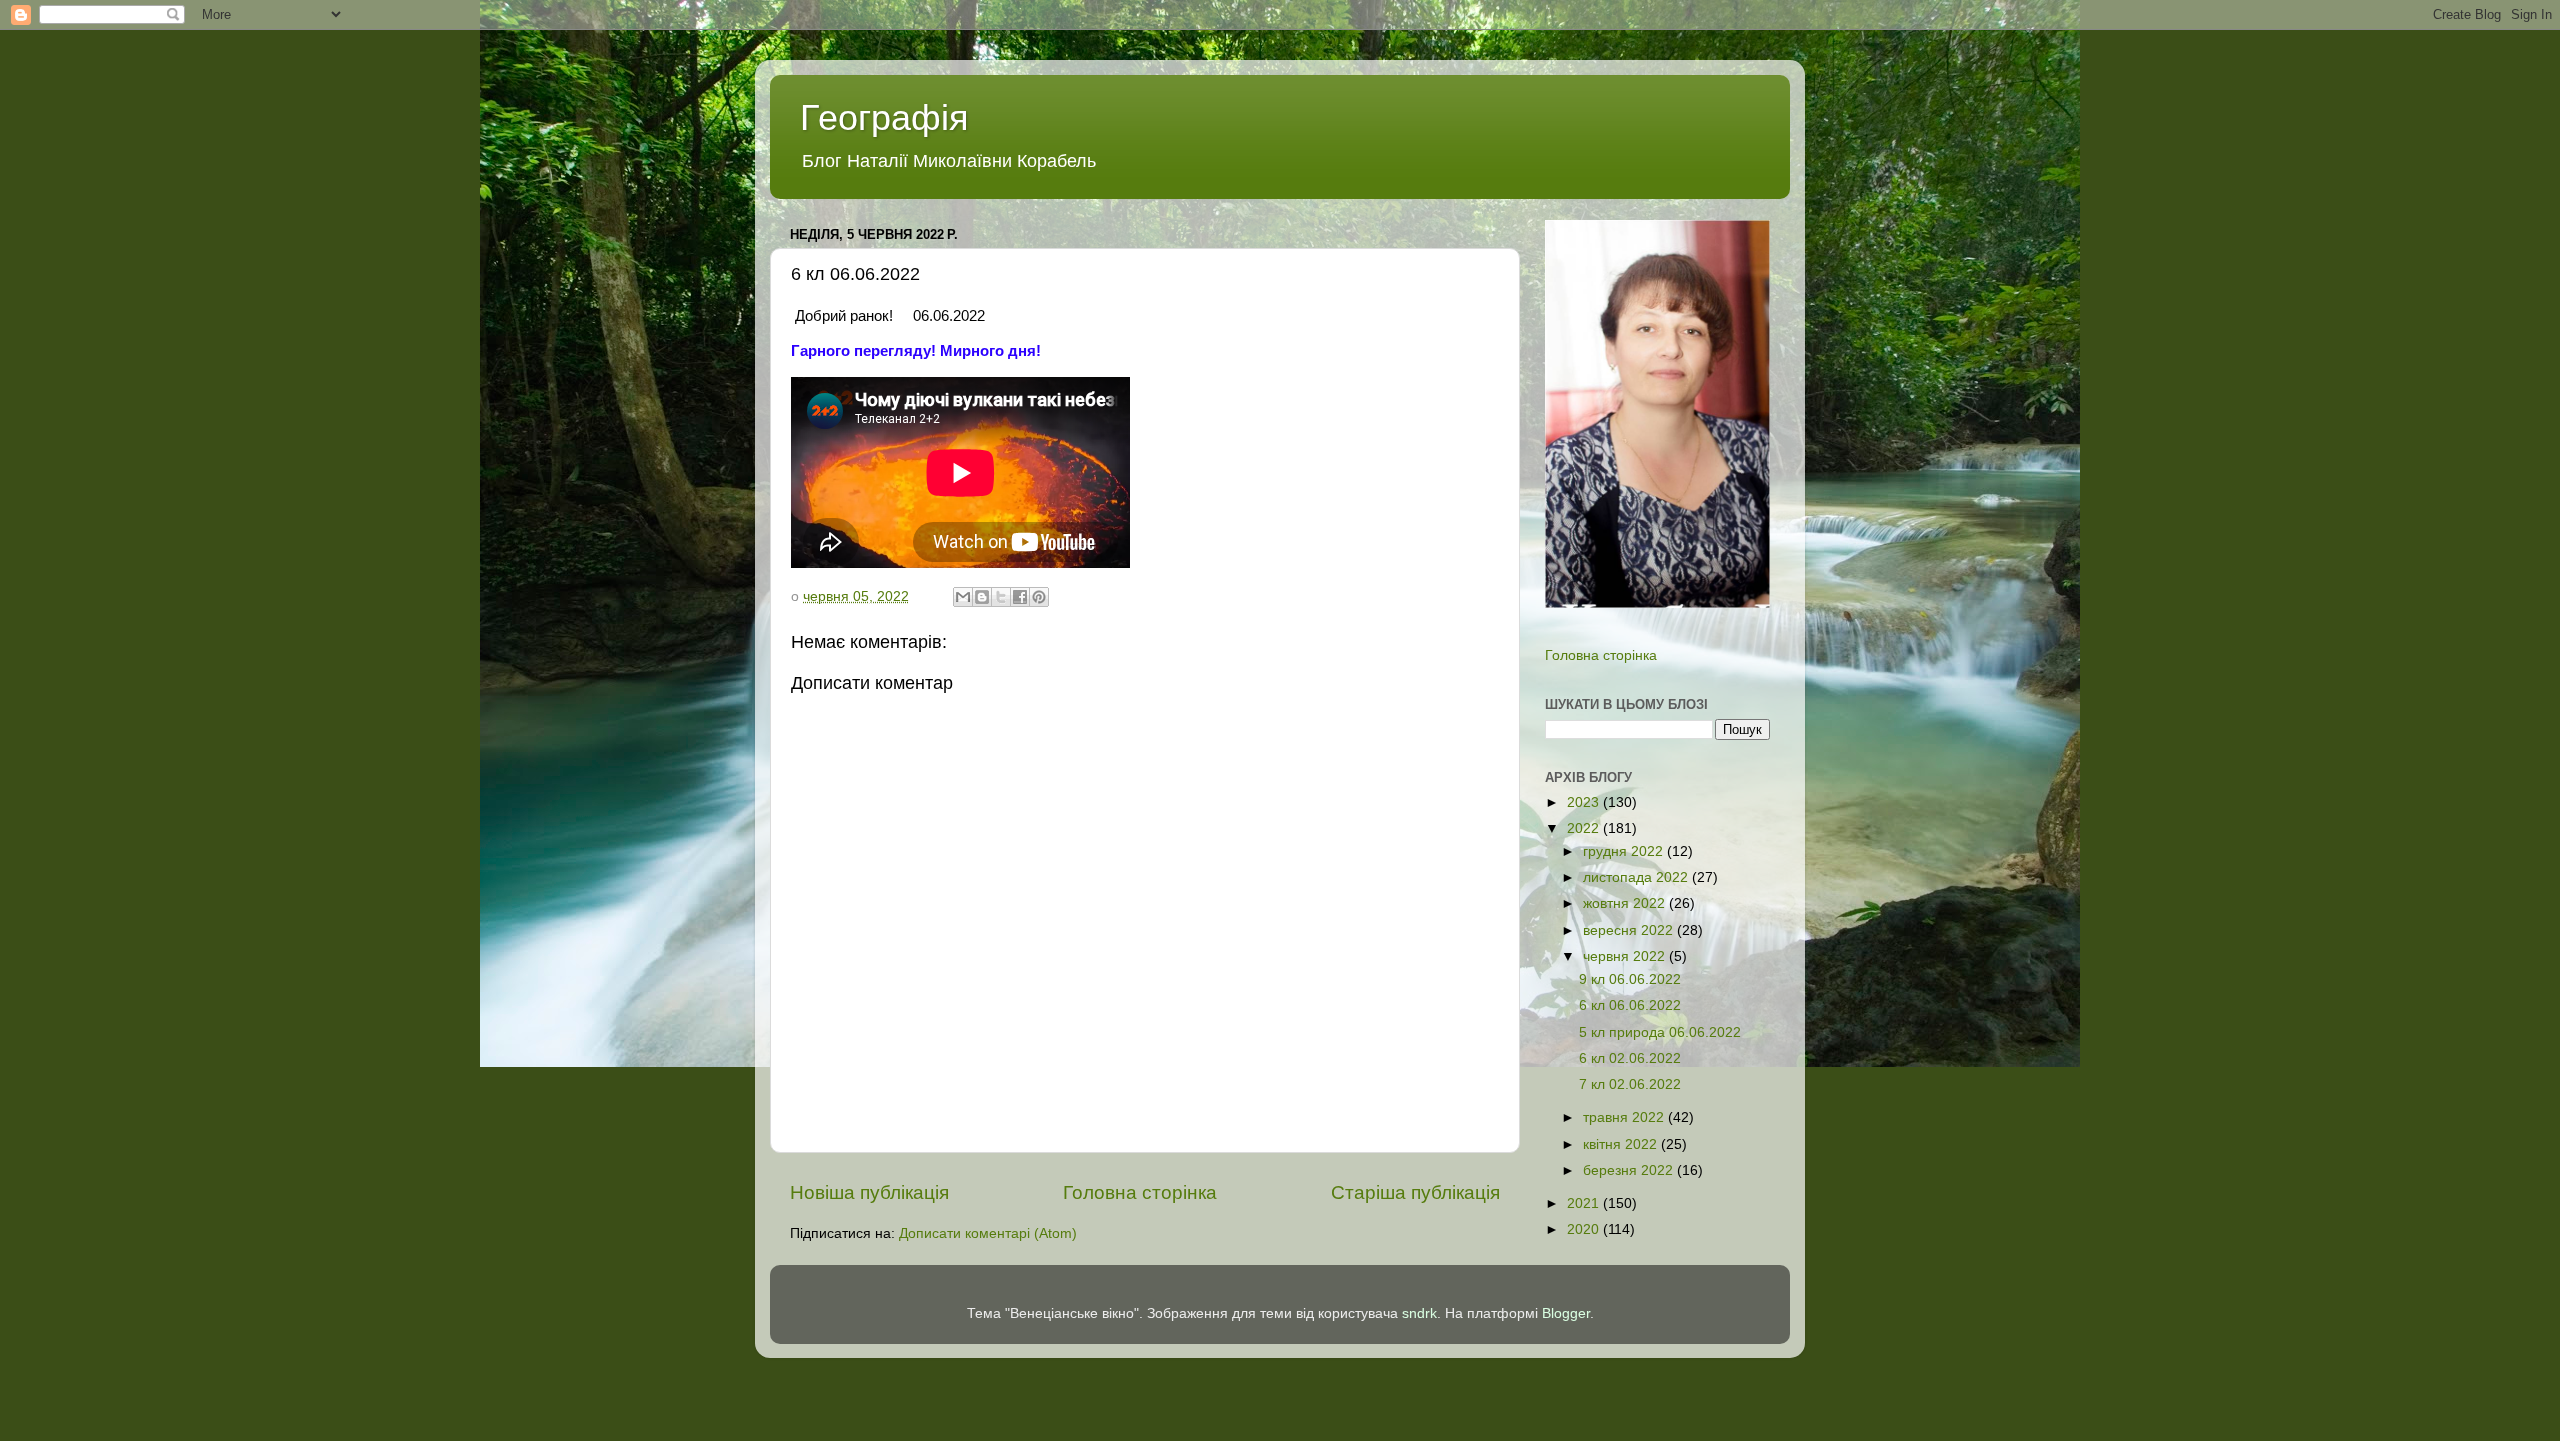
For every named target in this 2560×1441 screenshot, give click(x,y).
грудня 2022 (1625, 851)
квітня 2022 (1622, 1144)
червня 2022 (1626, 956)
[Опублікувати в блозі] (982, 597)
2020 (1585, 1229)
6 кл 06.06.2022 (1630, 1005)
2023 (1585, 802)
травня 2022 (1625, 1117)
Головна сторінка (1140, 1192)
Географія (884, 117)
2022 (1585, 828)
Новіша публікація (869, 1192)
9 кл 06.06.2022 (1630, 979)
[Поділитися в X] (1001, 597)
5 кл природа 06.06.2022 (1660, 1032)
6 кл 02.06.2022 (1630, 1058)
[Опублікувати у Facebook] (1020, 597)
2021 (1585, 1203)
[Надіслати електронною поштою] (963, 597)
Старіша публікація (1415, 1192)
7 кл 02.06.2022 (1630, 1084)
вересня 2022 (1630, 930)
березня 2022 (1630, 1170)
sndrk (1419, 1313)
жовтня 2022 (1626, 903)
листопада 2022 (1637, 877)
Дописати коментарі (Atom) (988, 1233)
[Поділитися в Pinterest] (1039, 597)
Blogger (1566, 1313)
